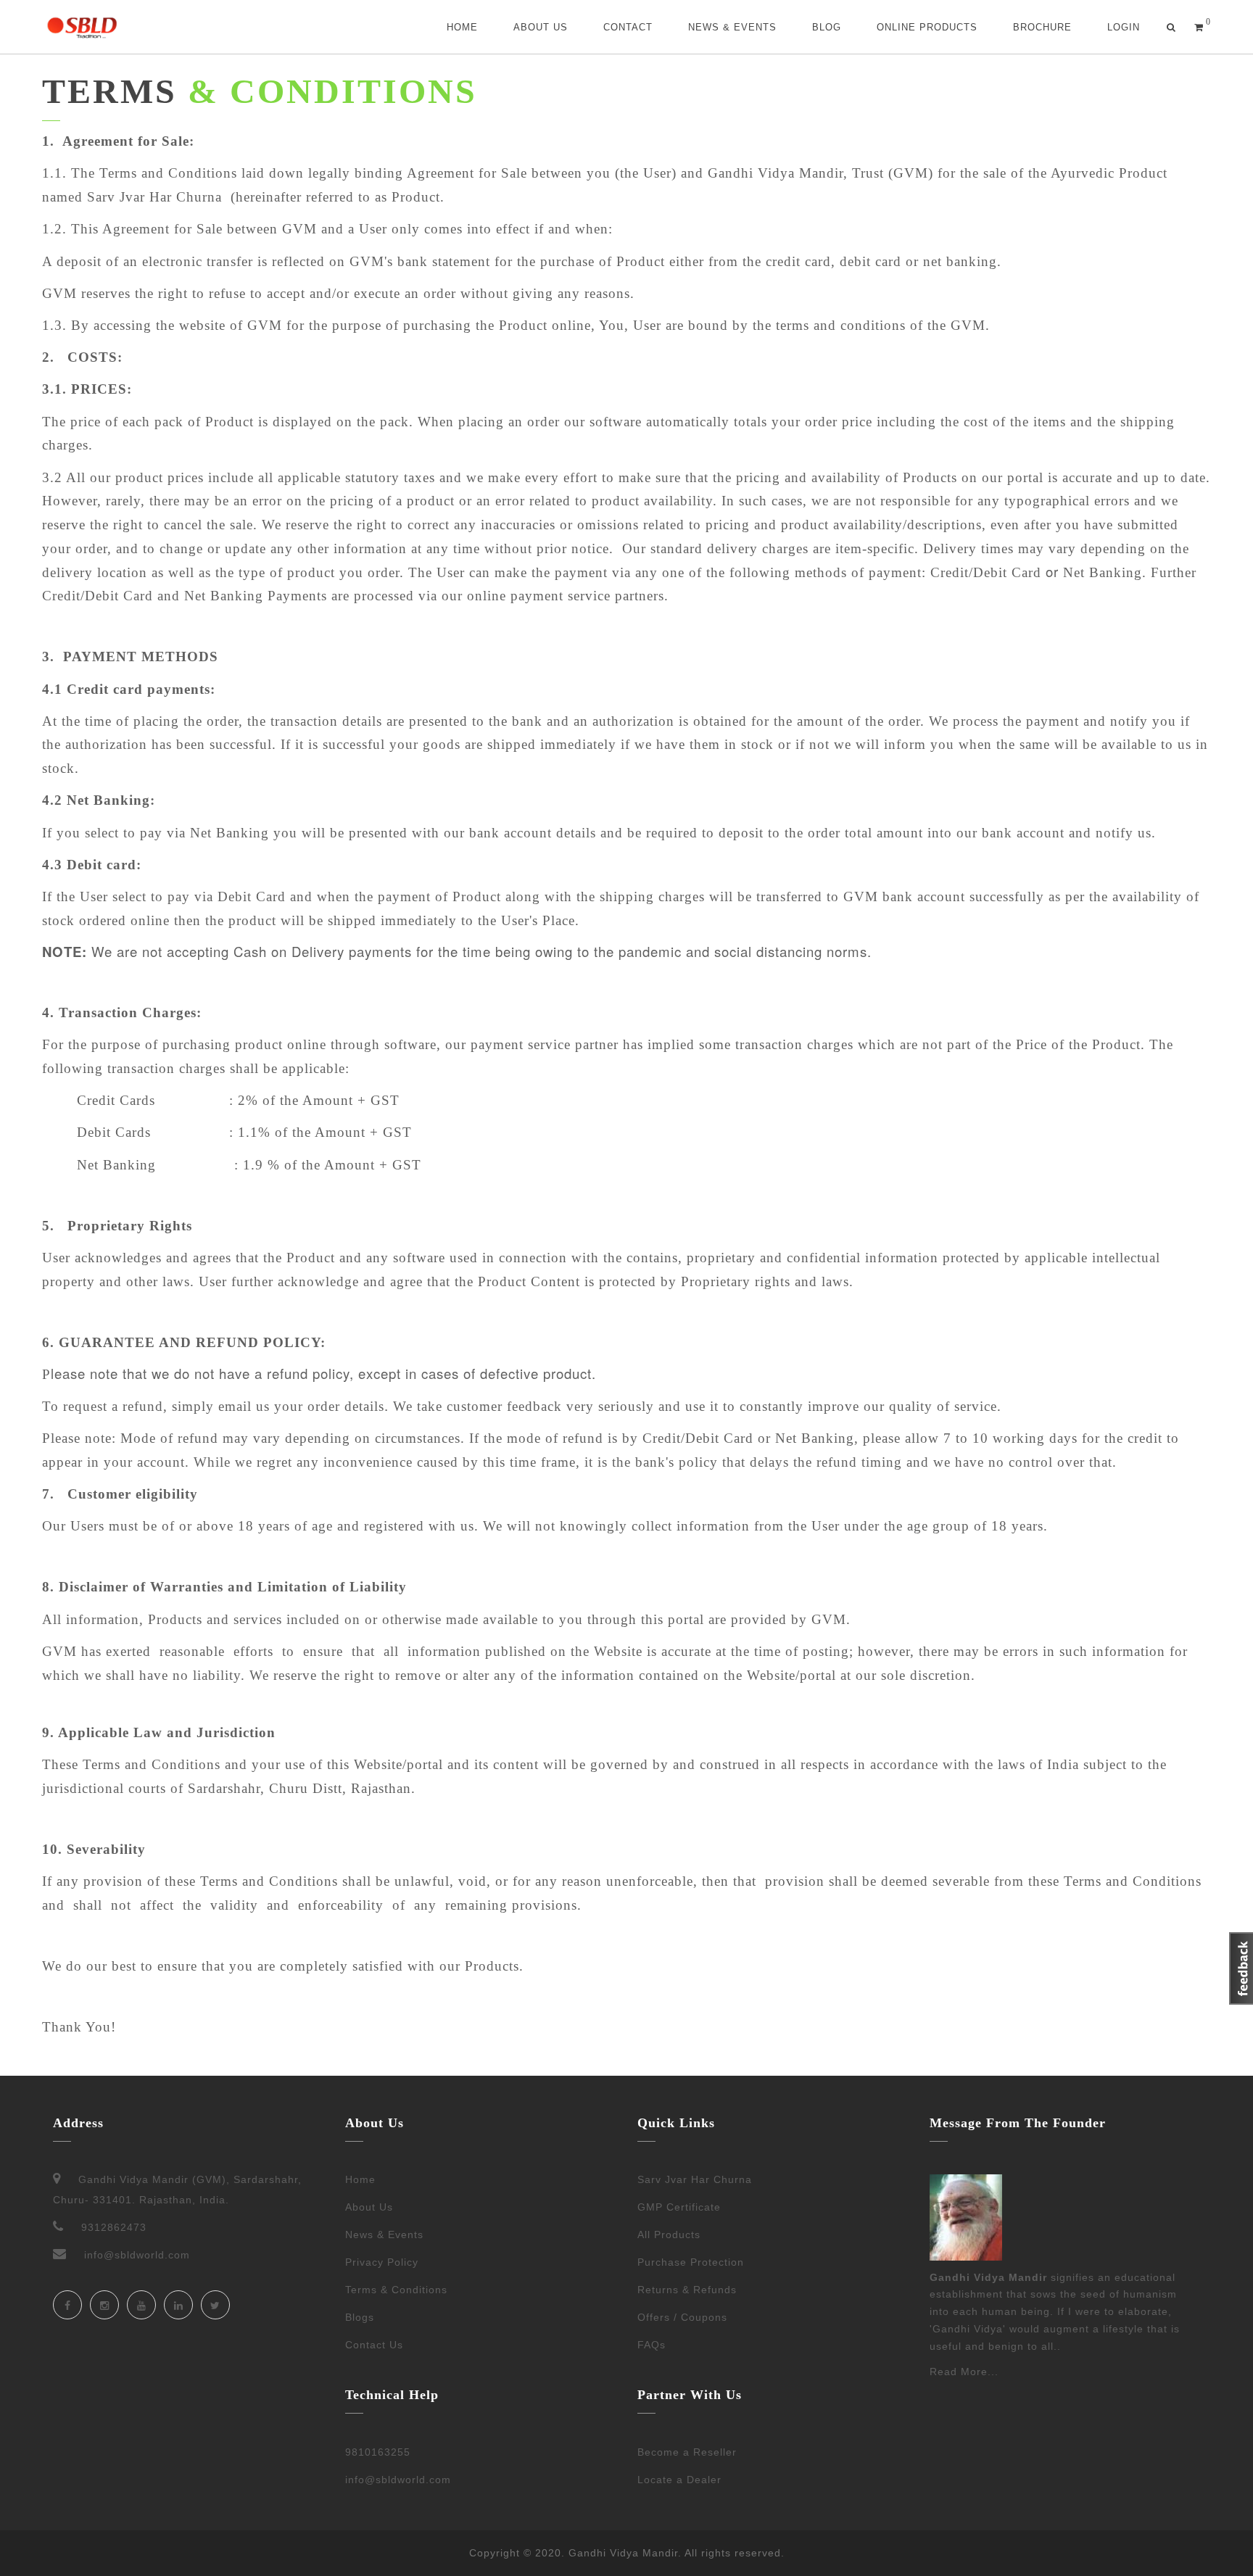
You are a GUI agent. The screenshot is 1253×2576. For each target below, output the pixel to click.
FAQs (652, 2345)
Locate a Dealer (679, 2480)
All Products (669, 2235)
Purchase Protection (691, 2262)
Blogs (360, 2317)
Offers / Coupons (682, 2317)
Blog (827, 27)
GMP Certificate (679, 2207)
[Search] (1171, 27)
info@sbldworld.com (398, 2480)
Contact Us (374, 2345)
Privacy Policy (382, 2262)
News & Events (732, 27)
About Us (541, 27)
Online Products (927, 27)
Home (462, 27)
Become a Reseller (687, 2452)
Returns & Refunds (687, 2290)
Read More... (964, 2372)
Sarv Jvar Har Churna (695, 2179)
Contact (628, 27)
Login (1124, 27)
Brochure (1042, 27)
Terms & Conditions (396, 2290)
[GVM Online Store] (82, 27)
